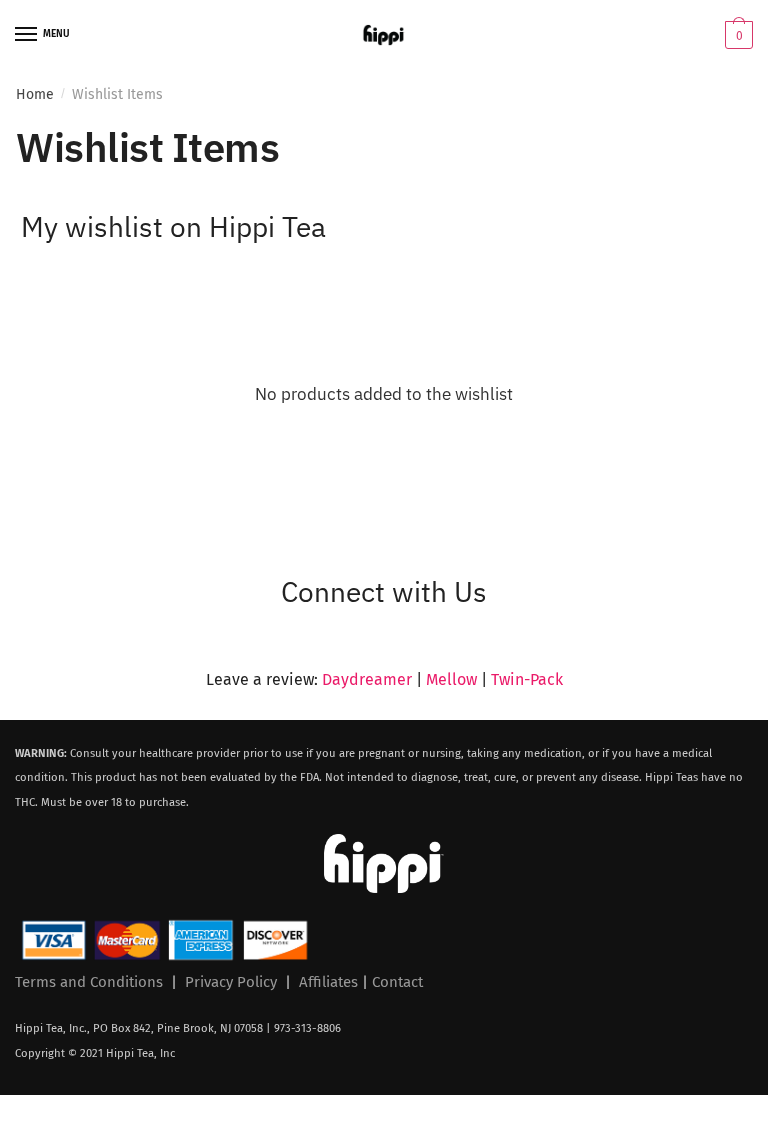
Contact (397, 982)
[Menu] (27, 35)
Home (35, 94)
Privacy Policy (231, 982)
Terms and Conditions (89, 982)
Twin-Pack (527, 679)
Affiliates (328, 982)
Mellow (451, 679)
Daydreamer (367, 679)
